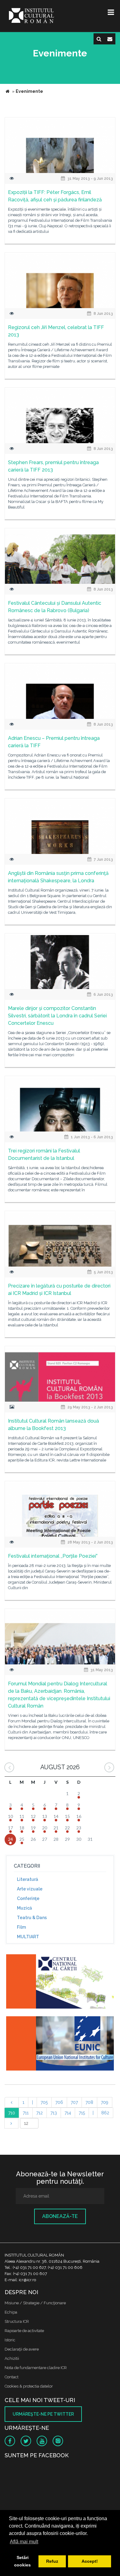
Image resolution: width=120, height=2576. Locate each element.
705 (44, 2102)
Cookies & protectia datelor (29, 2386)
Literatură (28, 1879)
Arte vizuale (30, 1889)
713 (54, 2113)
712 (40, 2113)
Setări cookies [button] (22, 2561)
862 (105, 2113)
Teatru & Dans (32, 1918)
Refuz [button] (52, 2561)
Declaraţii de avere (22, 2349)
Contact (12, 2377)
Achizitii (12, 2358)
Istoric (10, 2340)
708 (89, 2102)
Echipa (11, 2312)
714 (68, 2113)
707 (74, 2102)
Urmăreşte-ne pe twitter (43, 2414)
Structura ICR (17, 2321)
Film (21, 1927)
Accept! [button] (90, 2561)
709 (105, 2102)
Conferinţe (28, 1898)
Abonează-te (60, 2216)
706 (59, 2102)
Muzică (24, 1908)
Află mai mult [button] (24, 2542)
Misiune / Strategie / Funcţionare (35, 2303)
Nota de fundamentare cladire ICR (36, 2368)
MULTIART (28, 1937)
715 (82, 2113)
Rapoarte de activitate (24, 2331)
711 (26, 2113)
